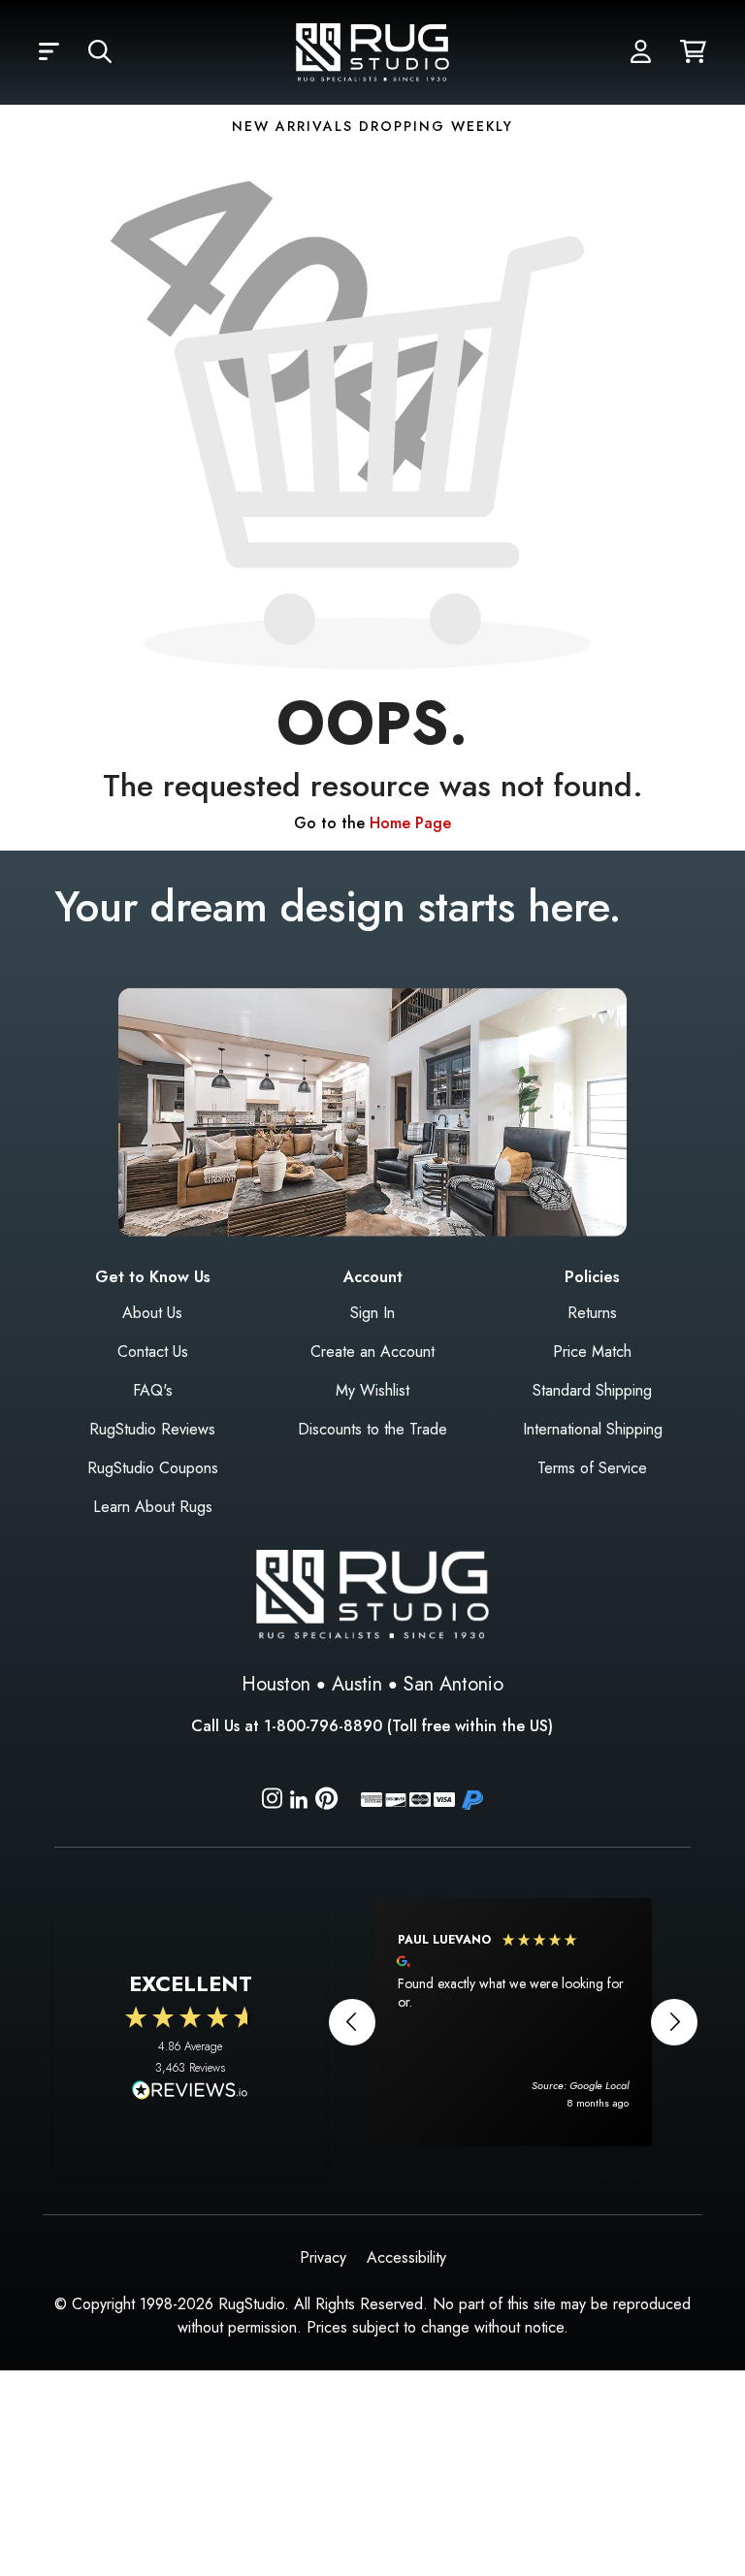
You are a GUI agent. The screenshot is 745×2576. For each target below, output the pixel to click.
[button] (49, 52)
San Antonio (453, 1684)
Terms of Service (592, 1468)
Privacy (323, 2257)
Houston (276, 1684)
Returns (592, 1313)
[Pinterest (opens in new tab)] (326, 1802)
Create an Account (372, 1352)
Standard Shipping (592, 1390)
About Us (152, 1313)
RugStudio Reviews (152, 1429)
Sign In (372, 1313)
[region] (513, 2022)
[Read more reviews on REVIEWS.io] (190, 2092)
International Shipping (593, 1429)
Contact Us (153, 1352)
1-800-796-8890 (323, 1726)
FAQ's (153, 1390)
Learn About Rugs (153, 1507)
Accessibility (406, 2257)
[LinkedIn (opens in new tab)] (299, 1798)
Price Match (592, 1352)
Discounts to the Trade (372, 1429)
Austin (357, 1684)
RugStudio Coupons (153, 1468)
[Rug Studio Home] (372, 51)
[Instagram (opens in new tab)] (272, 1802)
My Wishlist (372, 1390)
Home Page (410, 823)
